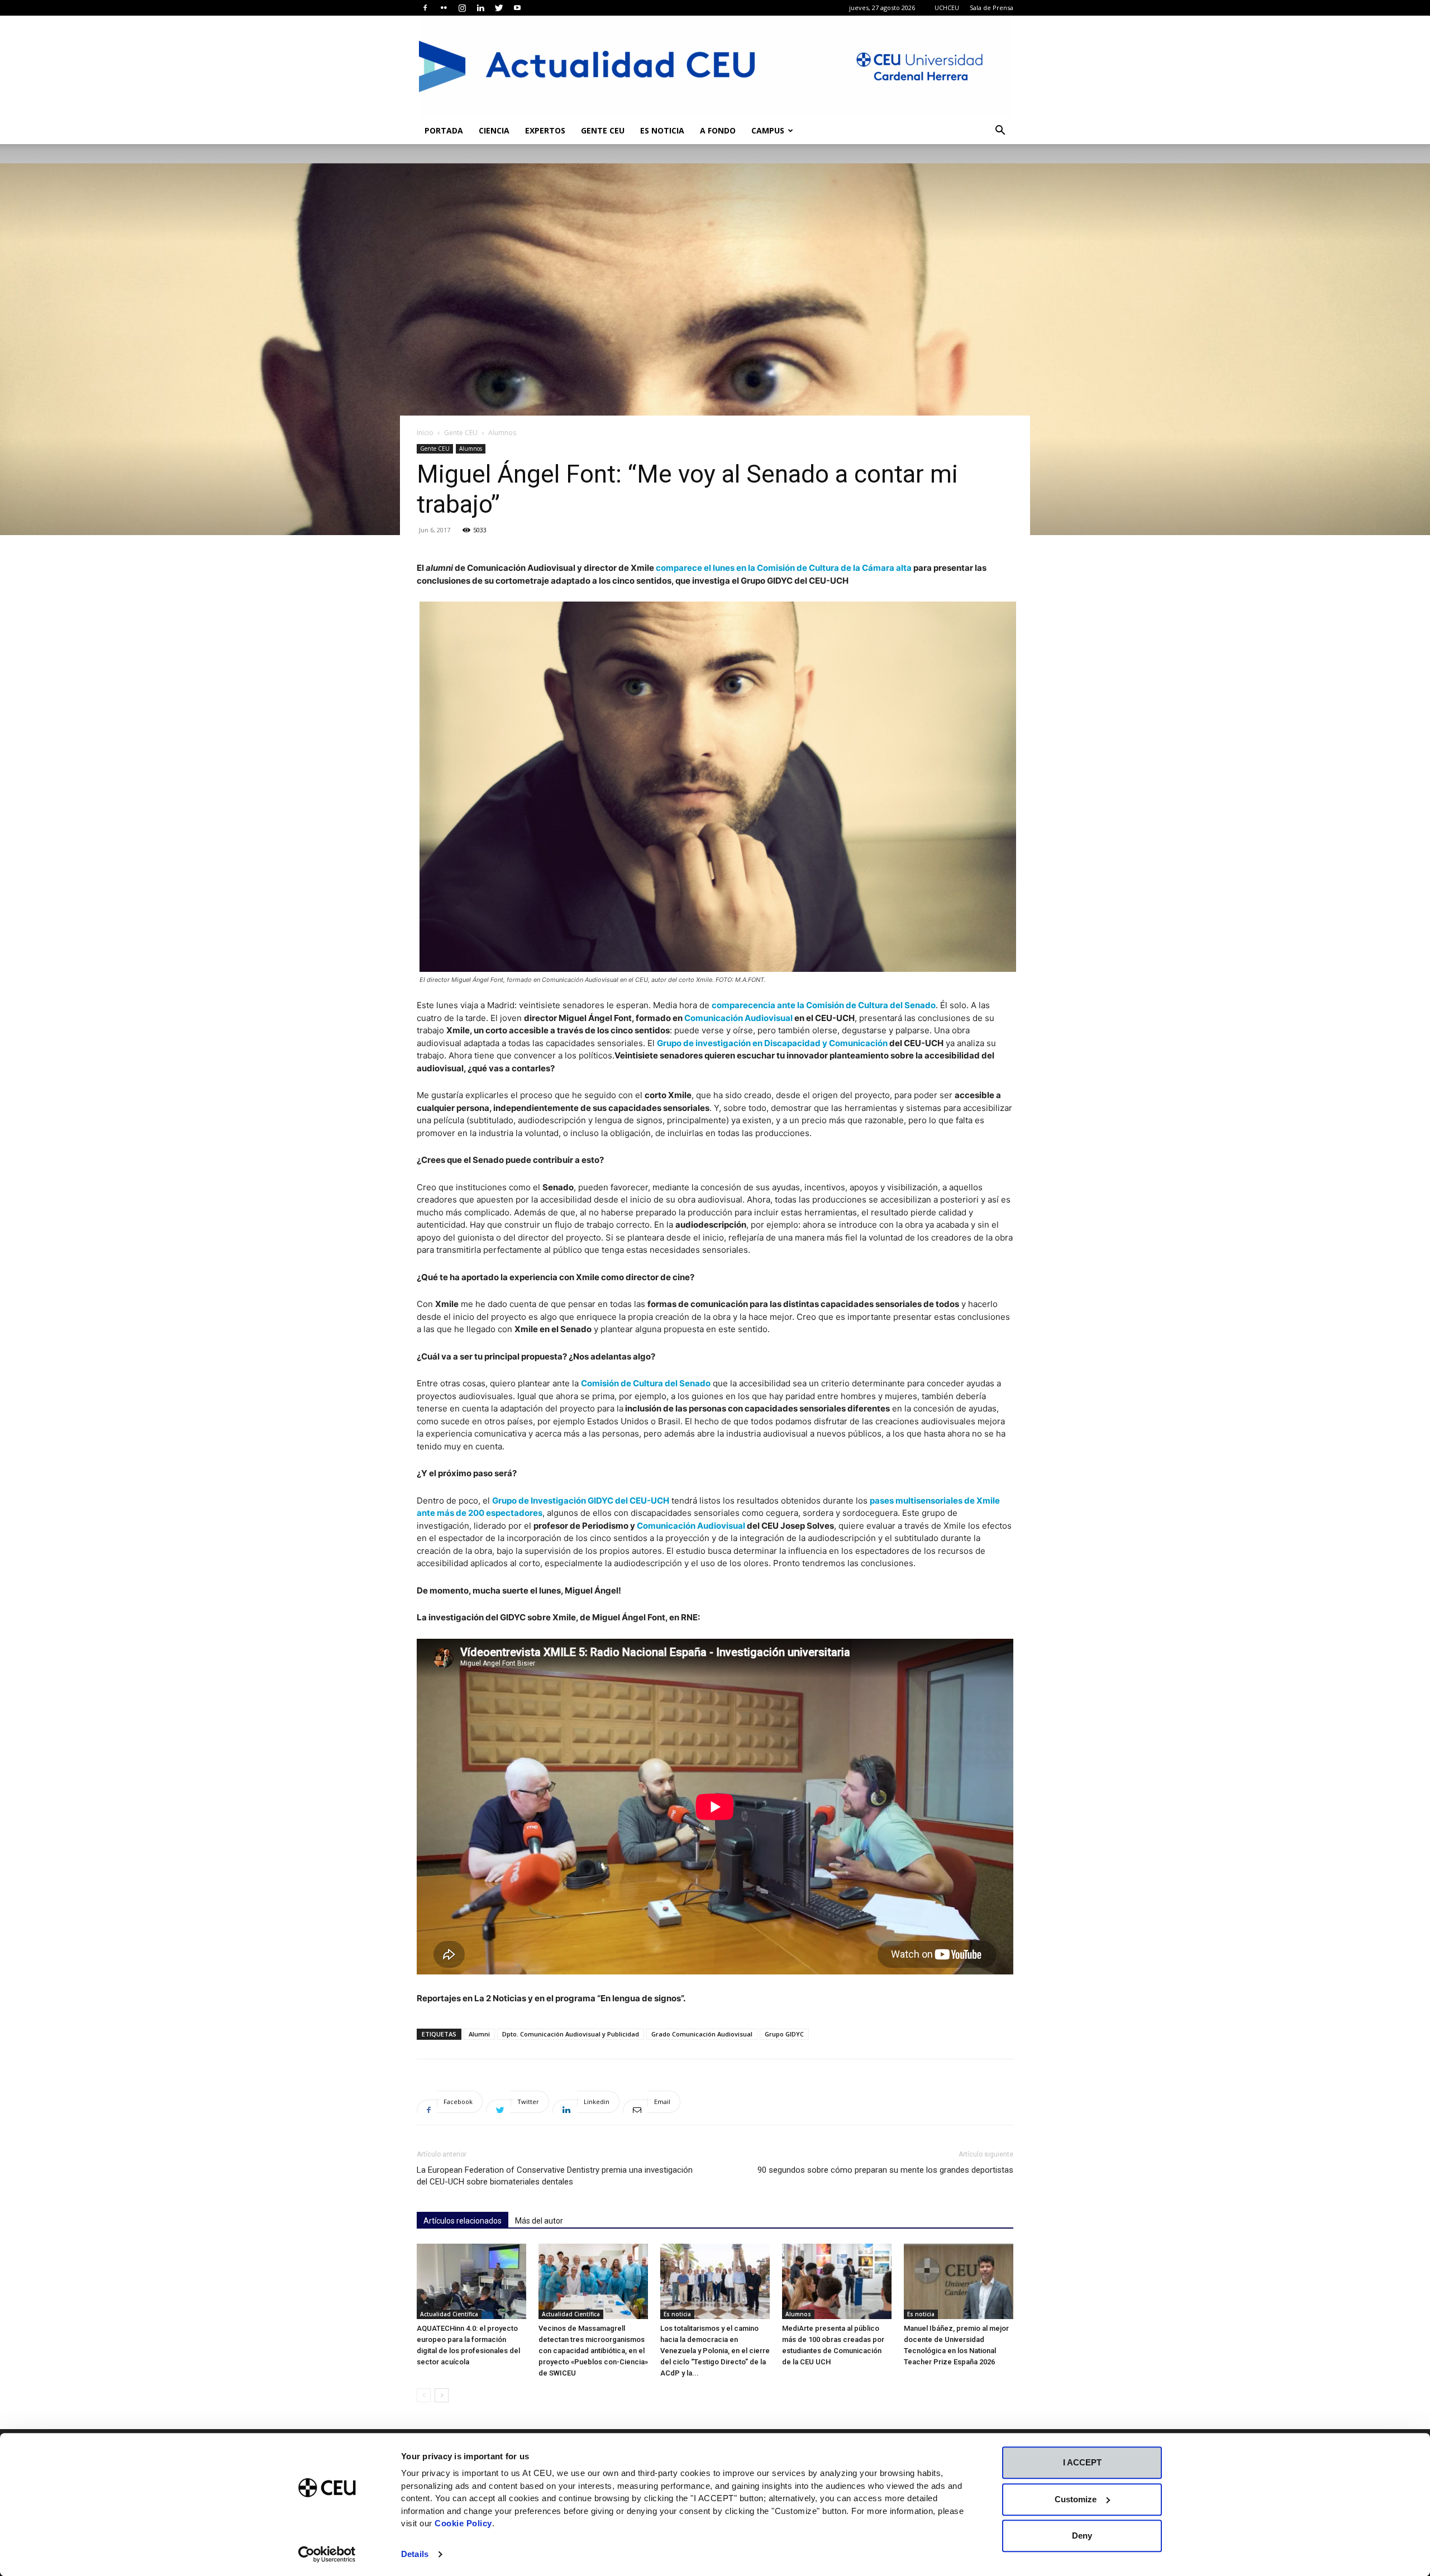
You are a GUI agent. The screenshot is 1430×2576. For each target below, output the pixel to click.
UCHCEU (947, 8)
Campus (768, 130)
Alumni (479, 2034)
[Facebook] (425, 8)
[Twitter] (499, 8)
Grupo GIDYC (784, 2034)
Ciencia (494, 130)
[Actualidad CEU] (715, 66)
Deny (1082, 2536)
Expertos (545, 130)
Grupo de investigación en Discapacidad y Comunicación (772, 1043)
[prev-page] (424, 2395)
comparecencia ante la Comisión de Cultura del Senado (824, 1005)
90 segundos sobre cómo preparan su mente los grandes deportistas (885, 2170)
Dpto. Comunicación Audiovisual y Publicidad (571, 2034)
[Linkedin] (480, 8)
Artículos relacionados (463, 2221)
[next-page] (442, 2395)
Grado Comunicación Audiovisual (702, 2034)
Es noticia (662, 130)
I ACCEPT (1082, 2462)
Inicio (425, 433)
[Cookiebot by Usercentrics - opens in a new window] (327, 2554)
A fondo (718, 130)
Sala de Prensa (992, 8)
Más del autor (539, 2221)
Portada (444, 130)
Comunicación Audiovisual (738, 1018)
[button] (1000, 132)
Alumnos (471, 449)
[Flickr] (444, 8)
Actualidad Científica (449, 2314)
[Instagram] (462, 8)
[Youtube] (517, 8)
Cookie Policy (463, 2523)
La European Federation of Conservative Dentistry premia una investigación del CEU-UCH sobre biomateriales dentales (555, 2176)
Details (415, 2554)
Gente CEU (603, 130)
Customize (1076, 2499)
